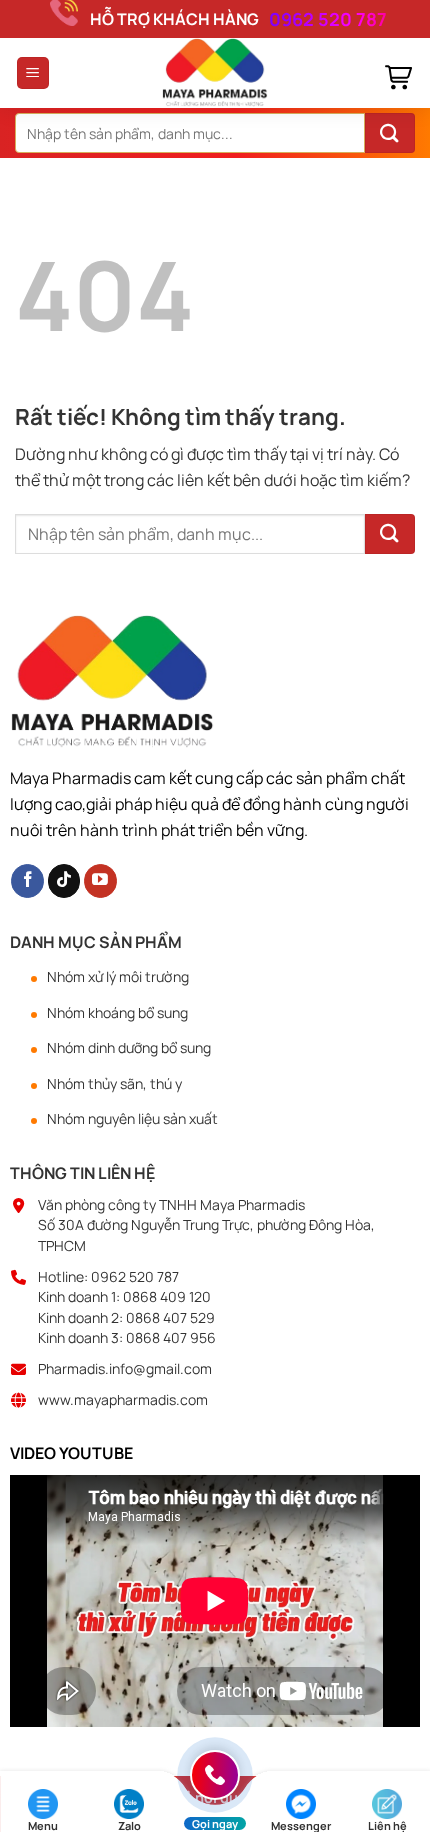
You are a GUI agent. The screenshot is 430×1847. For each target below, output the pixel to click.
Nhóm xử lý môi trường (118, 977)
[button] (33, 73)
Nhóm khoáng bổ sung (117, 1013)
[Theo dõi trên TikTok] (64, 881)
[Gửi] (390, 133)
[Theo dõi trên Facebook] (27, 881)
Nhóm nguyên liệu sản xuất (132, 1119)
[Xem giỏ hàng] (396, 73)
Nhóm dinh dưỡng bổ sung (129, 1048)
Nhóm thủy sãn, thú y (114, 1084)
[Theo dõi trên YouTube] (100, 881)
